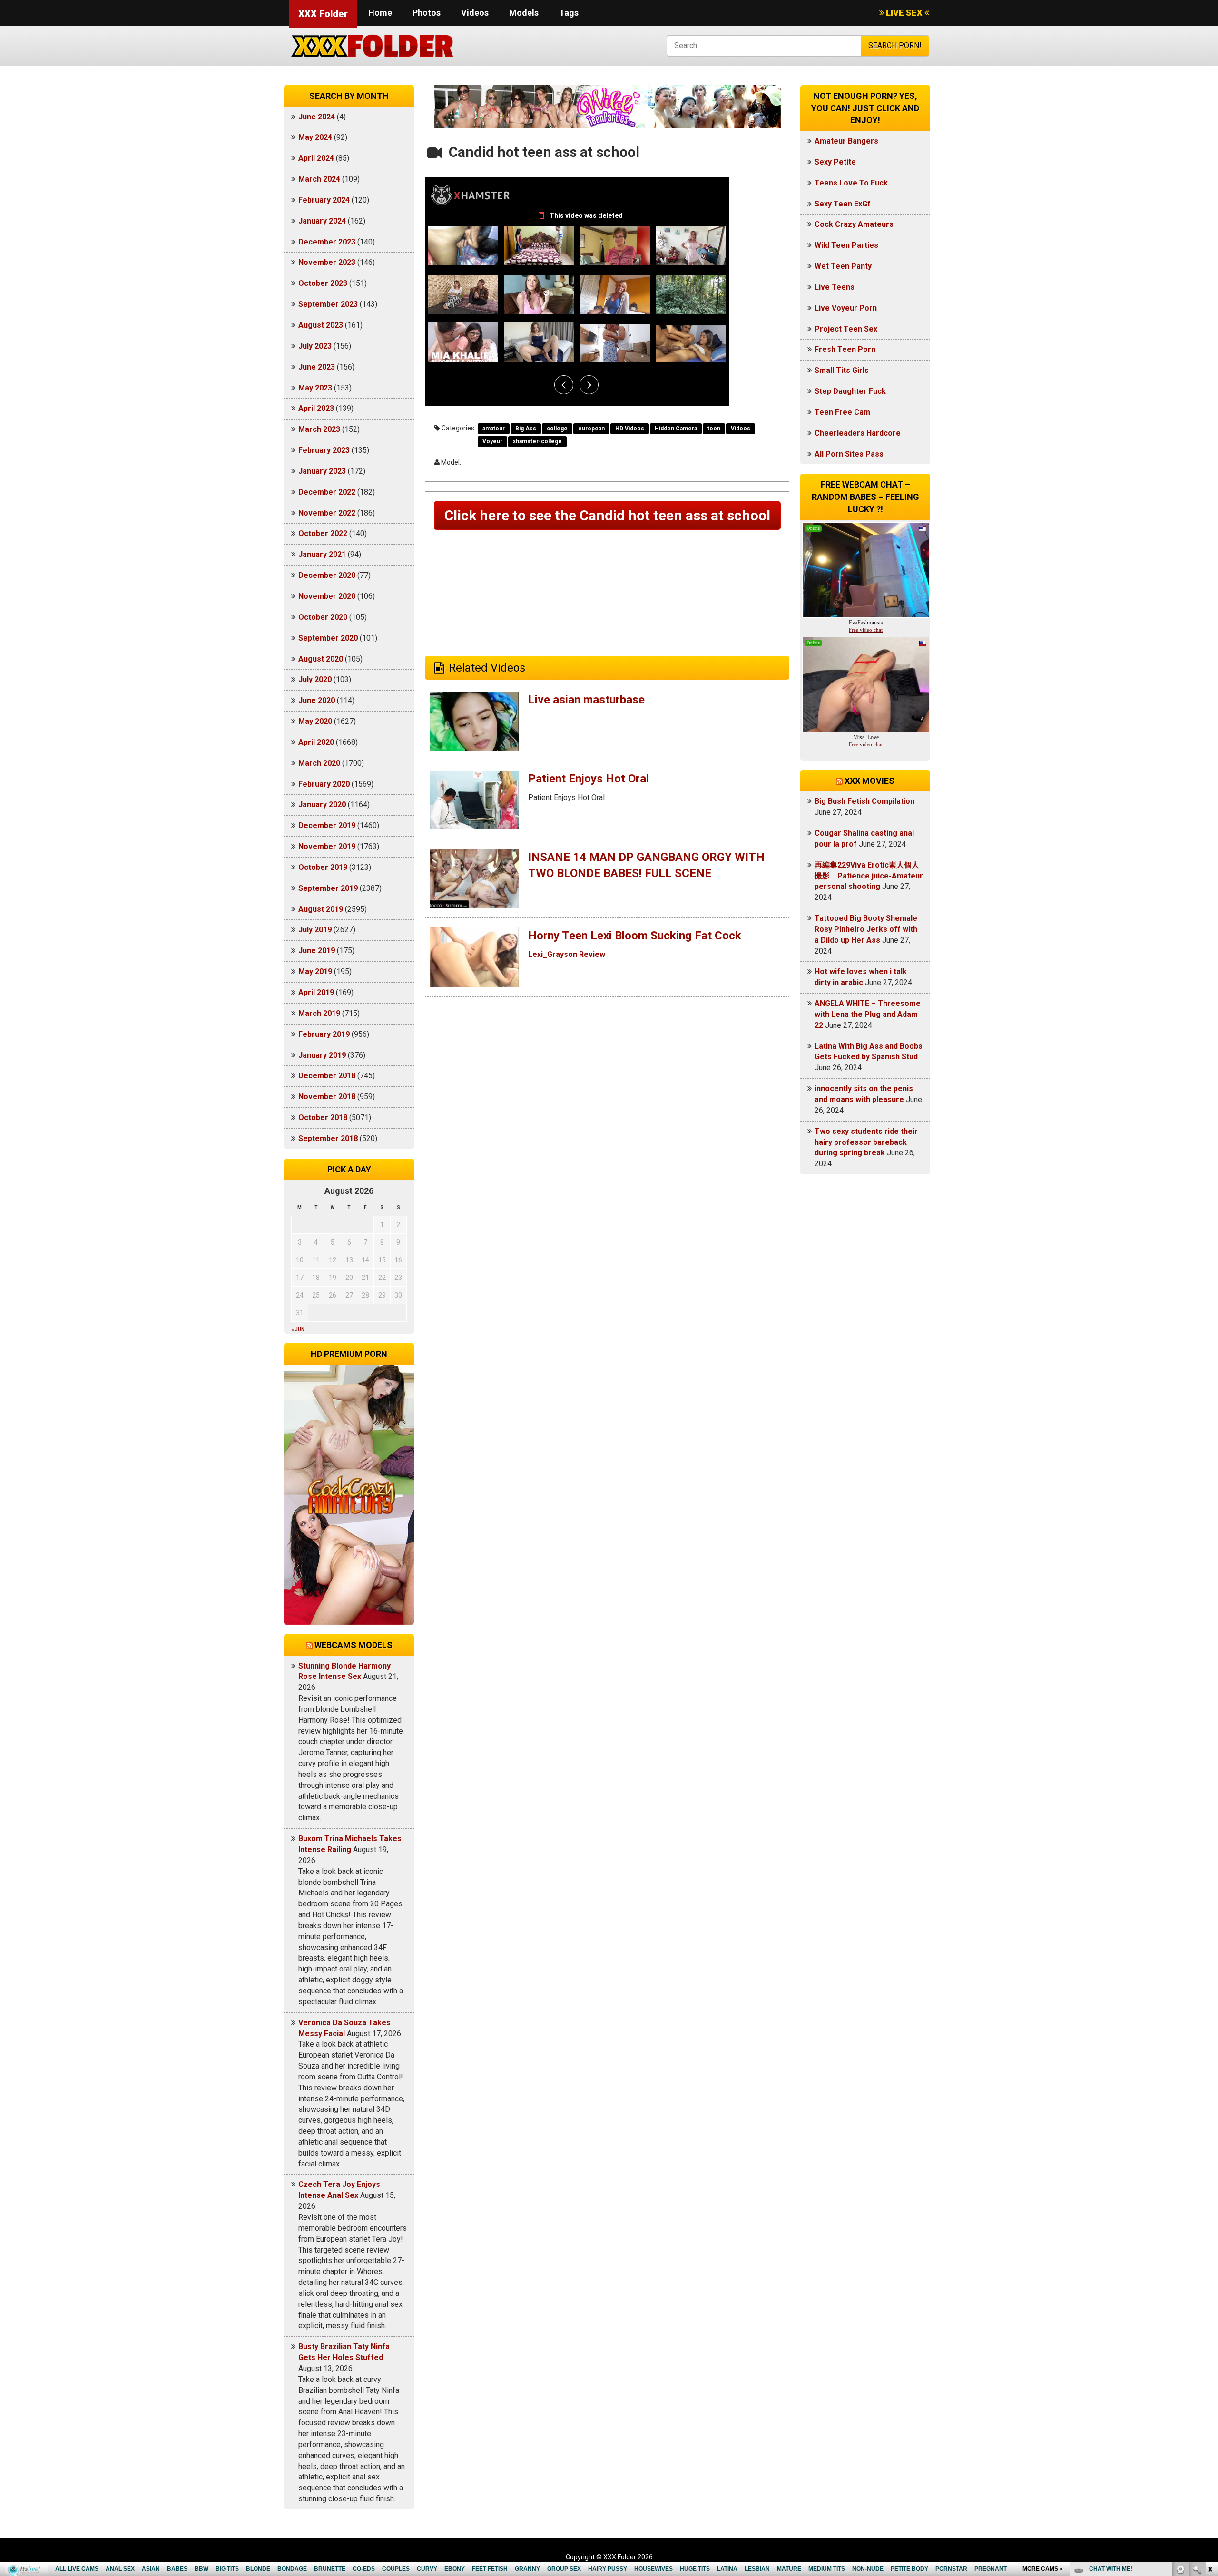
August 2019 (321, 909)
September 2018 (328, 1138)
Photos (427, 13)
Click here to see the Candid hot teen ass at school (607, 515)
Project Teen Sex (846, 329)
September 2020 (328, 638)
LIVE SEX (904, 13)
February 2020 (324, 784)
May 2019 (315, 971)
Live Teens (835, 287)
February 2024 (324, 200)
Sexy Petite (835, 162)
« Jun (298, 1330)
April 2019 (316, 992)
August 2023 (321, 325)
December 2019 (327, 825)
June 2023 (317, 367)
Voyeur (492, 441)
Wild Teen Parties (846, 245)
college (557, 429)
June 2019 (317, 951)
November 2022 (327, 513)
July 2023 (315, 346)
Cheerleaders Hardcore (858, 433)
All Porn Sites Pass (849, 454)
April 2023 (316, 408)
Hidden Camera (676, 429)
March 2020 (319, 763)
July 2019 (315, 930)
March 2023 (319, 429)
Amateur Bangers (846, 141)
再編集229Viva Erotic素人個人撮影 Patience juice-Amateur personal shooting (869, 876)
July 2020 (315, 679)
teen (714, 429)
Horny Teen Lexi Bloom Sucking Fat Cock (635, 936)
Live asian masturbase (586, 700)
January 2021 (322, 554)
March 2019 (319, 1013)
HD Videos (630, 429)
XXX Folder (323, 14)
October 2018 (323, 1117)
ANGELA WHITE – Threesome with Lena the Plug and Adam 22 (868, 1014)
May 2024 (315, 137)
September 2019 (328, 888)
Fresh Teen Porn (845, 349)
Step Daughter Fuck (850, 391)
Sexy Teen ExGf (843, 204)
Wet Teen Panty (843, 266)
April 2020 (316, 742)
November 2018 (327, 1097)
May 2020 (315, 721)
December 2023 (327, 242)
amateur (494, 429)
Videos (475, 13)
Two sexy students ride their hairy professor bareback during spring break (866, 1142)
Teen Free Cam (842, 412)
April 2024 (316, 158)
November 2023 (327, 262)
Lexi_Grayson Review (567, 954)
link (1210, 2427)
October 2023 (323, 283)
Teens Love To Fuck (851, 183)
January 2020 (322, 805)
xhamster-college (537, 441)
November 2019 (327, 846)
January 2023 (322, 471)
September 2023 (328, 304)
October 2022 (323, 533)
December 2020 (327, 575)
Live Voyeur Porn (846, 308)
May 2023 (315, 388)
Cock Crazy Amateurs (854, 224)
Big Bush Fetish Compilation (864, 801)
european (591, 429)
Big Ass (526, 429)
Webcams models (354, 1645)
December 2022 (327, 492)
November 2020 (327, 596)
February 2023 (324, 450)
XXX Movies (869, 781)
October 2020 (323, 617)
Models (524, 13)
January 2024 (322, 221)
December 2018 (327, 1076)
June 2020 (317, 700)
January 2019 (322, 1055)
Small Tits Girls (842, 370)
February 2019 (324, 1034)
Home (380, 13)
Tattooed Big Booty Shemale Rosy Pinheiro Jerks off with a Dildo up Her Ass (866, 929)
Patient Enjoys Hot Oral (589, 779)
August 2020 (321, 659)
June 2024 (317, 117)
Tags (569, 13)
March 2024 (319, 179)
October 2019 (323, 867)
